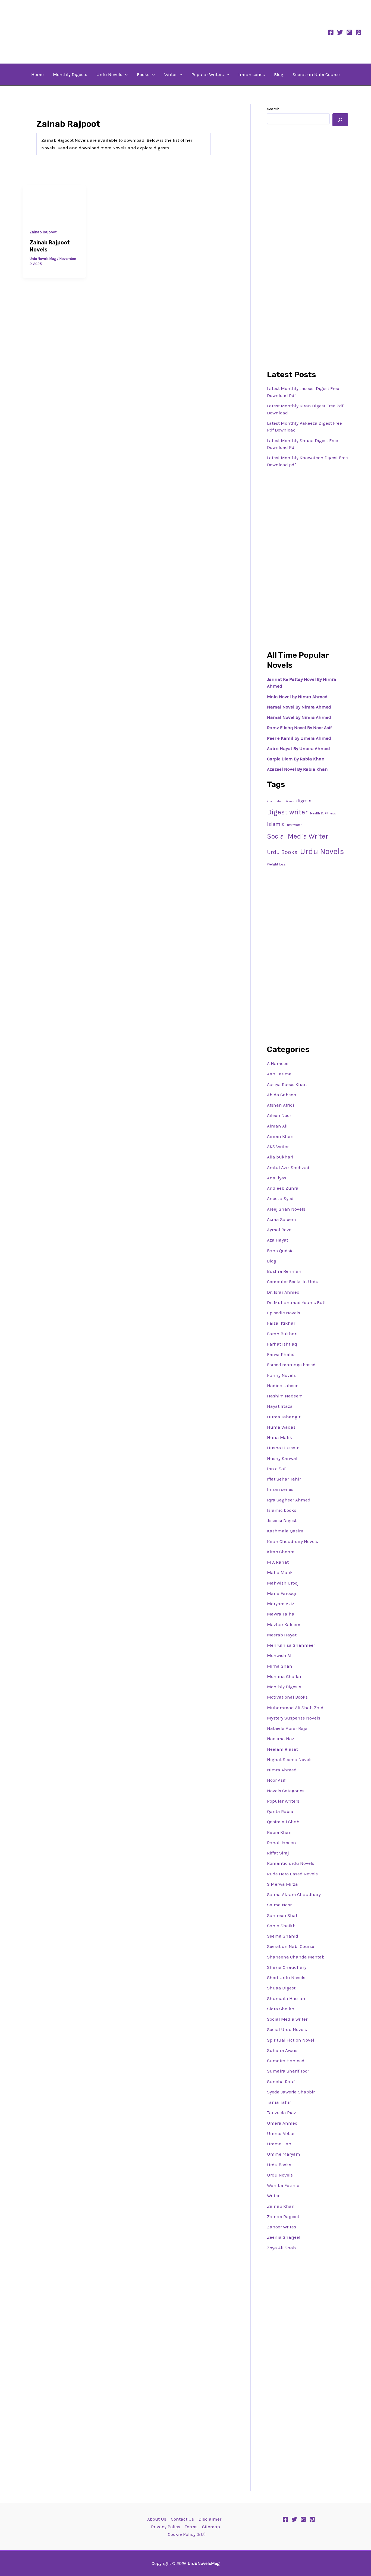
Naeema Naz (281, 1739)
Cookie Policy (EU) (187, 2534)
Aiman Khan (280, 1136)
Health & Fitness (323, 813)
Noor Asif (276, 1780)
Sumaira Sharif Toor (288, 2071)
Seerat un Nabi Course (316, 74)
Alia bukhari (275, 801)
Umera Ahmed (282, 2123)
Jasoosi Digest (282, 1520)
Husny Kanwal (282, 1458)
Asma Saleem (282, 1219)
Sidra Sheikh (281, 2009)
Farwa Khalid (281, 1354)
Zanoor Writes (282, 2227)
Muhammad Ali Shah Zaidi (296, 1708)
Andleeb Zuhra (283, 1188)
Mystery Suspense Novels (294, 1718)
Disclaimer (210, 2519)
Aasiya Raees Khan (287, 1084)
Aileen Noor (279, 1115)
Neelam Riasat (282, 1749)
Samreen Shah (283, 1915)
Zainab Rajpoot (43, 232)
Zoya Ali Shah (282, 2248)
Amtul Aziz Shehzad (288, 1167)
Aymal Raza (279, 1230)
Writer (171, 74)
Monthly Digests (70, 74)
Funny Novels (281, 1375)
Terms (191, 2527)
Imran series (252, 74)
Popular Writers (208, 74)
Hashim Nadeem (285, 1396)
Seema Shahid (283, 1936)
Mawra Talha (281, 1614)
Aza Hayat (278, 1240)
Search (273, 109)
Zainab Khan (281, 2206)
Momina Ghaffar (284, 1676)
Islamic (276, 824)
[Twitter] (340, 32)
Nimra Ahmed (282, 1770)
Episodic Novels (284, 1313)
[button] (125, 74)
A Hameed (278, 1063)
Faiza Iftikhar (281, 1323)
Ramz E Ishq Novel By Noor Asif (299, 728)
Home (37, 74)
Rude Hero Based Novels (292, 1874)
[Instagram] (349, 32)
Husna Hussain (283, 1448)
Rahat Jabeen (282, 1843)
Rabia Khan (279, 1832)
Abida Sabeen (282, 1095)
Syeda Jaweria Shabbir (291, 2092)
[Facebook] (331, 32)
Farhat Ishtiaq (282, 1344)
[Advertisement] (308, 213)
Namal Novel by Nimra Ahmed (299, 717)
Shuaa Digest (281, 1988)
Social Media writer (287, 2019)
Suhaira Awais (282, 2050)
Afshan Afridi (281, 1105)
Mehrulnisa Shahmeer (291, 1645)
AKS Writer (278, 1147)
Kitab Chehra (281, 1552)
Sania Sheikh (281, 1926)
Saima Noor (279, 1905)
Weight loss (276, 864)
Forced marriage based (291, 1365)
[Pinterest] (359, 32)
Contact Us (182, 2519)
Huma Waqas (281, 1427)
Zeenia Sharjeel (284, 2237)
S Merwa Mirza (282, 1884)
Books (143, 74)
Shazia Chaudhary (287, 1967)
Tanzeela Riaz (282, 2112)
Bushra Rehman (284, 1271)
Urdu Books (282, 852)
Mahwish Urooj (283, 1583)
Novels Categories (286, 1791)
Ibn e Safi (277, 1469)
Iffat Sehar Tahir (284, 1479)
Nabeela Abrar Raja (287, 1728)
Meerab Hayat (282, 1635)
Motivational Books (287, 1697)
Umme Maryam (284, 2154)
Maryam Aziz (281, 1604)
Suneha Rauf (281, 2081)
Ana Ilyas (277, 1178)
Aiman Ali (277, 1126)
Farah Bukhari (282, 1334)
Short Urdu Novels (286, 1977)
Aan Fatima (279, 1074)
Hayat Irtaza (280, 1406)
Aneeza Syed (280, 1198)
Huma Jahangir (284, 1417)
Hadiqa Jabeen (283, 1385)
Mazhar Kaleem (284, 1624)
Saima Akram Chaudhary (294, 1894)
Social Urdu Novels (287, 2029)
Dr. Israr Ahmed (283, 1292)
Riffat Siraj (278, 1853)
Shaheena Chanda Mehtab (296, 1957)
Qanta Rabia (280, 1811)
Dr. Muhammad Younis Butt (296, 1302)
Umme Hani (280, 2144)
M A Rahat (278, 1562)
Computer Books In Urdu (293, 1281)
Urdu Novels (109, 74)
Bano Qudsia (280, 1251)
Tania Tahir (279, 2102)
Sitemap (211, 2527)
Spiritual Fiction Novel (291, 2040)
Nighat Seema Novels (290, 1759)
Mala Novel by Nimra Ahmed (297, 697)
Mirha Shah (280, 1666)
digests (304, 801)
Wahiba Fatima (283, 2185)
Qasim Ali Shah (283, 1822)
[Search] (340, 120)
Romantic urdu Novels (291, 1863)
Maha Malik (280, 1572)
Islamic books (282, 1510)
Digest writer (287, 812)
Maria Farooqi (282, 1593)
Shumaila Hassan (286, 1998)
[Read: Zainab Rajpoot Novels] (54, 203)
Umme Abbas (281, 2133)
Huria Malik (280, 1437)
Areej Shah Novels (286, 1209)
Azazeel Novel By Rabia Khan (297, 769)
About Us (157, 2519)
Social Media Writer (298, 836)
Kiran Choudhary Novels (293, 1541)
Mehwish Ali (280, 1655)
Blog (279, 74)
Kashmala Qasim (285, 1531)
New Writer (294, 825)
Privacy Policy (166, 2527)
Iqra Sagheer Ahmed (289, 1500)
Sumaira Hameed (286, 2061)
